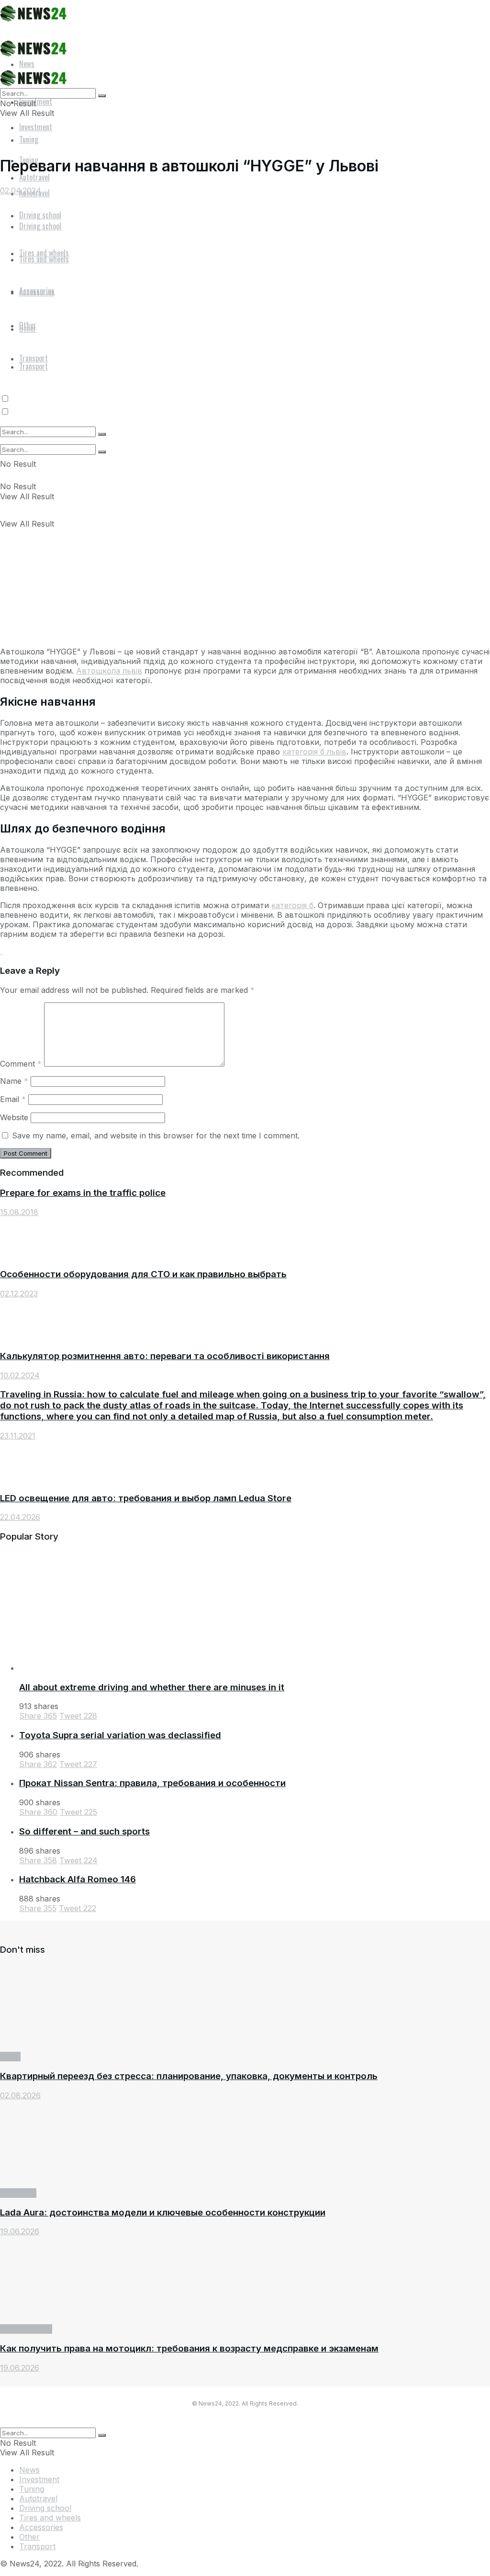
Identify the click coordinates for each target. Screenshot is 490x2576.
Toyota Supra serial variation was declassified (120, 1735)
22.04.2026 (20, 1517)
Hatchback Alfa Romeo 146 (78, 1879)
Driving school (26, 2329)
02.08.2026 (20, 2095)
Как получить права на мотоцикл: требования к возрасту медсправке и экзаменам (189, 2348)
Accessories (41, 2527)
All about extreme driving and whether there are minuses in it (152, 1687)
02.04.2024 (21, 191)
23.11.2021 (18, 1436)
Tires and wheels (50, 2518)
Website (14, 1117)
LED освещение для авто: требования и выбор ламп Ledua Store (146, 1498)
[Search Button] (102, 452)
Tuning (32, 2489)
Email (13, 1099)
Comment (21, 1064)
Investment (36, 127)
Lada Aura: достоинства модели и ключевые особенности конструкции (163, 2212)
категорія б (292, 905)
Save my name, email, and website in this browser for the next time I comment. (156, 1136)
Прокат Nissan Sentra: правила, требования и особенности (152, 1783)
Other (29, 2537)
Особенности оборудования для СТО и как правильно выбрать (143, 1274)
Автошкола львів (109, 671)
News (10, 2057)
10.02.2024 (20, 1375)
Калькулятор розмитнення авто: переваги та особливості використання (165, 1356)
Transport (18, 2193)
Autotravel (38, 2498)
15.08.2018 (19, 1212)
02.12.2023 (19, 1294)
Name (14, 1081)
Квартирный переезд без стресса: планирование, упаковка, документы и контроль (189, 2076)
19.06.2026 (20, 2231)
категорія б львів (314, 752)
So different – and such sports (84, 1831)
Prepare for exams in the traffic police (83, 1193)
